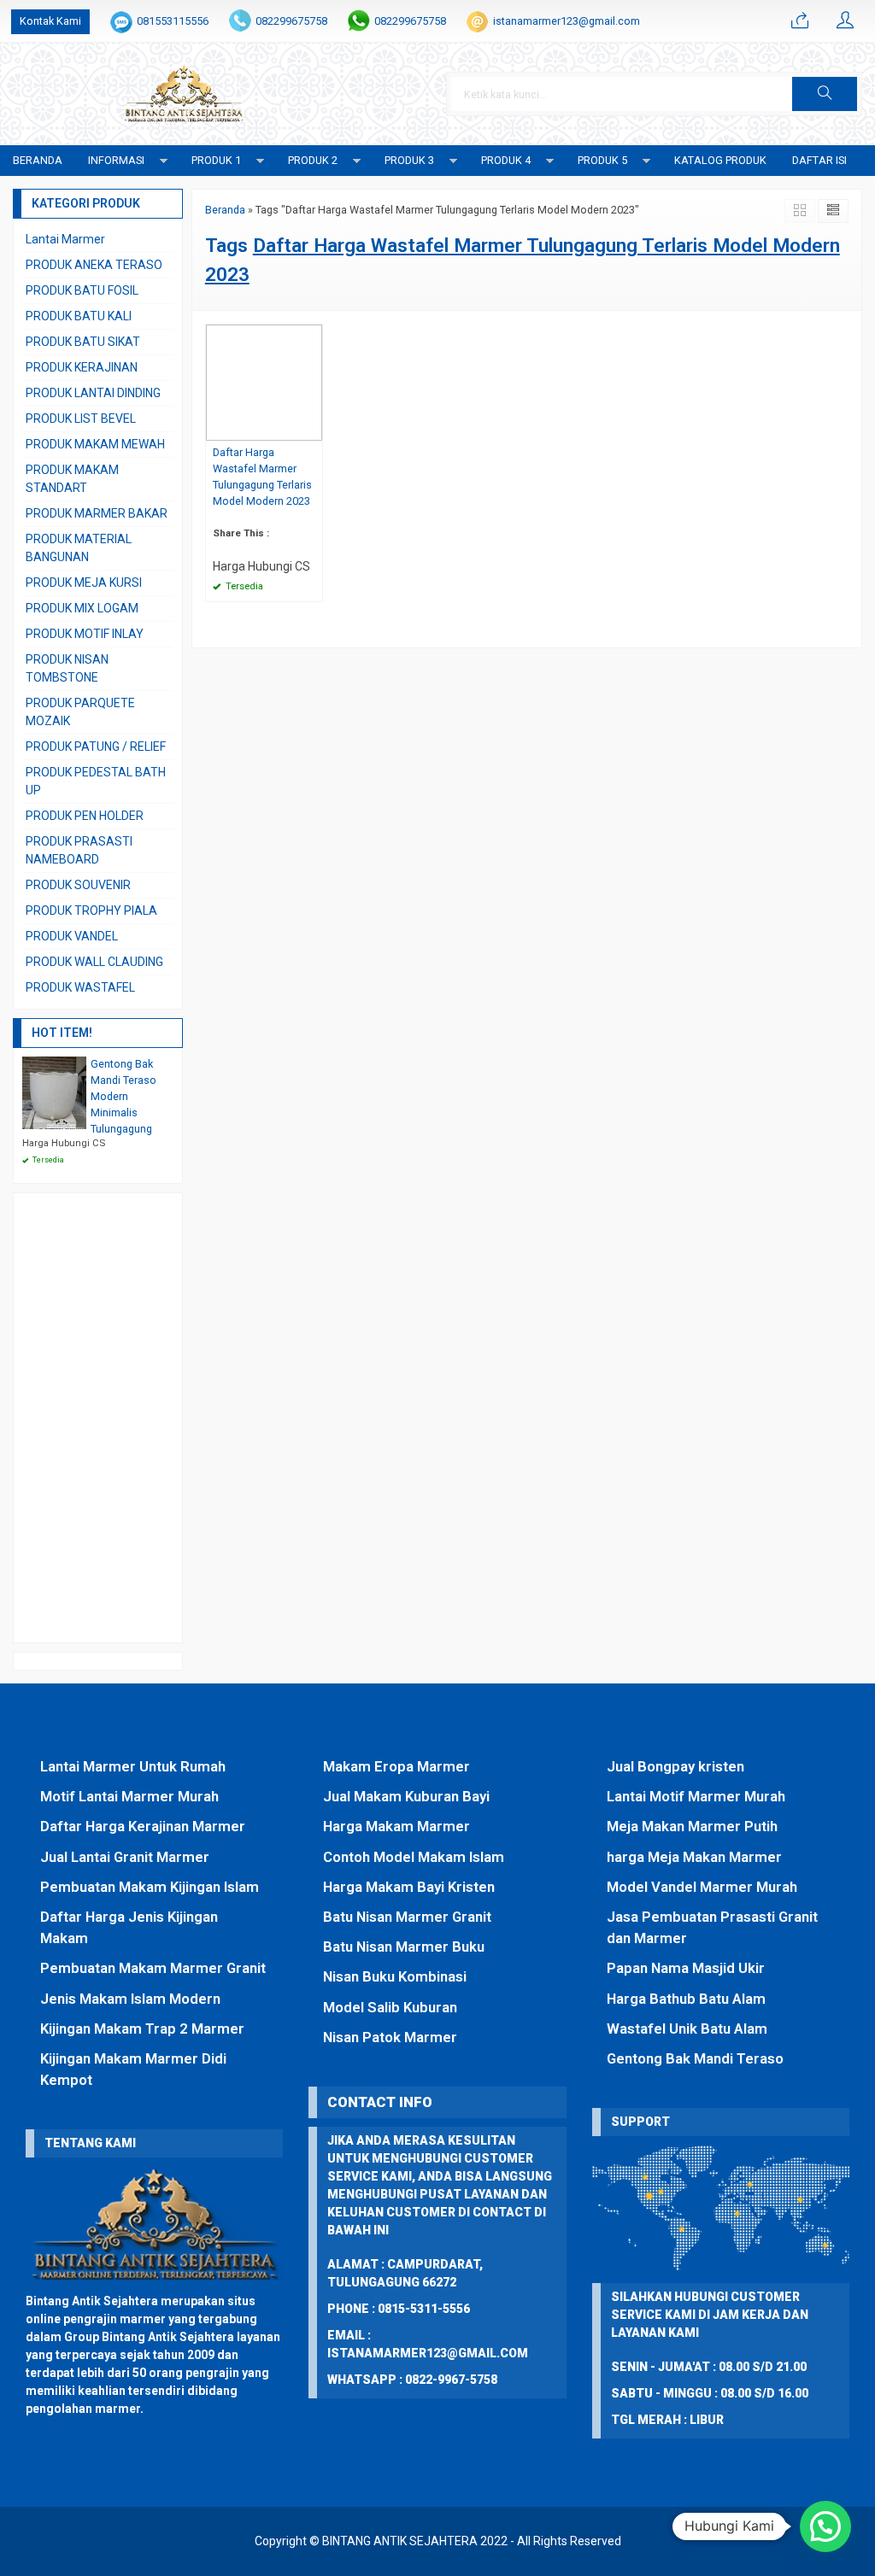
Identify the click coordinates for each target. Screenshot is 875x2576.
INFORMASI (116, 160)
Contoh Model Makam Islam (414, 1857)
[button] (825, 94)
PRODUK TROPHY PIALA (91, 910)
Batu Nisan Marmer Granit (407, 1917)
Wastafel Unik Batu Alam (687, 2029)
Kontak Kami (50, 21)
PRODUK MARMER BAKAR (97, 513)
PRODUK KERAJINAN (82, 367)
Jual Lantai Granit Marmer (125, 1857)
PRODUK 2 (313, 160)
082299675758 (291, 21)
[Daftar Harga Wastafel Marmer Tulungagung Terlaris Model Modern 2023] (264, 382)
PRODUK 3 (409, 160)
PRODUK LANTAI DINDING (93, 393)
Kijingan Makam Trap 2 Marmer (142, 2029)
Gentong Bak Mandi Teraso (695, 2058)
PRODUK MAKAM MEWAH (95, 444)
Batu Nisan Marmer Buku (404, 1947)
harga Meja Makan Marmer (694, 1857)
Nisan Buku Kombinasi (395, 1976)
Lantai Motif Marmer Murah (696, 1796)
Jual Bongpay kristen (675, 1766)
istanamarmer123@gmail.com (567, 21)
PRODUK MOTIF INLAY (85, 634)
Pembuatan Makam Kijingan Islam (150, 1887)
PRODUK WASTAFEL (80, 987)
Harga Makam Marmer (396, 1826)
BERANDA (38, 160)
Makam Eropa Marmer (396, 1766)
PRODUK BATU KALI (79, 316)
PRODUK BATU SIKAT (83, 342)
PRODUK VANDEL (72, 936)
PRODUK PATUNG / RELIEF (96, 746)
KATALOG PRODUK (720, 160)
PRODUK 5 (602, 160)
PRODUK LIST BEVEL (81, 419)
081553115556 (173, 21)
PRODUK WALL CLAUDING (94, 962)
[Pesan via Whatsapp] (800, 21)
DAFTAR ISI (819, 160)
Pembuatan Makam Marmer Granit (153, 1968)
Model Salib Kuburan (390, 2007)
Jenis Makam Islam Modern (130, 1999)
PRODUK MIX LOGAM (82, 608)
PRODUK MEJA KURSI (84, 583)
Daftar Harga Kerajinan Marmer (143, 1826)
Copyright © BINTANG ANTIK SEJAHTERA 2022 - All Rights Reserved (438, 2541)
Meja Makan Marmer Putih (692, 1826)
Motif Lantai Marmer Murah (129, 1796)
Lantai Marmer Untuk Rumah (133, 1766)
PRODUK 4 (506, 160)
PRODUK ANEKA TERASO (94, 265)
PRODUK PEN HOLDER (85, 816)
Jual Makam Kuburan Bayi (406, 1796)
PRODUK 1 (216, 160)
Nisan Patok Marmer (390, 2037)
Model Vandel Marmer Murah (702, 1887)
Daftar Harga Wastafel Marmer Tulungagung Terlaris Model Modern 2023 (262, 477)
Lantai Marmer (65, 239)
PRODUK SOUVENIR (78, 885)
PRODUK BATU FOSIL (82, 290)
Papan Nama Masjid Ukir (686, 1968)
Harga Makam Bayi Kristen (409, 1887)
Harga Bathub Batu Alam (686, 1999)
